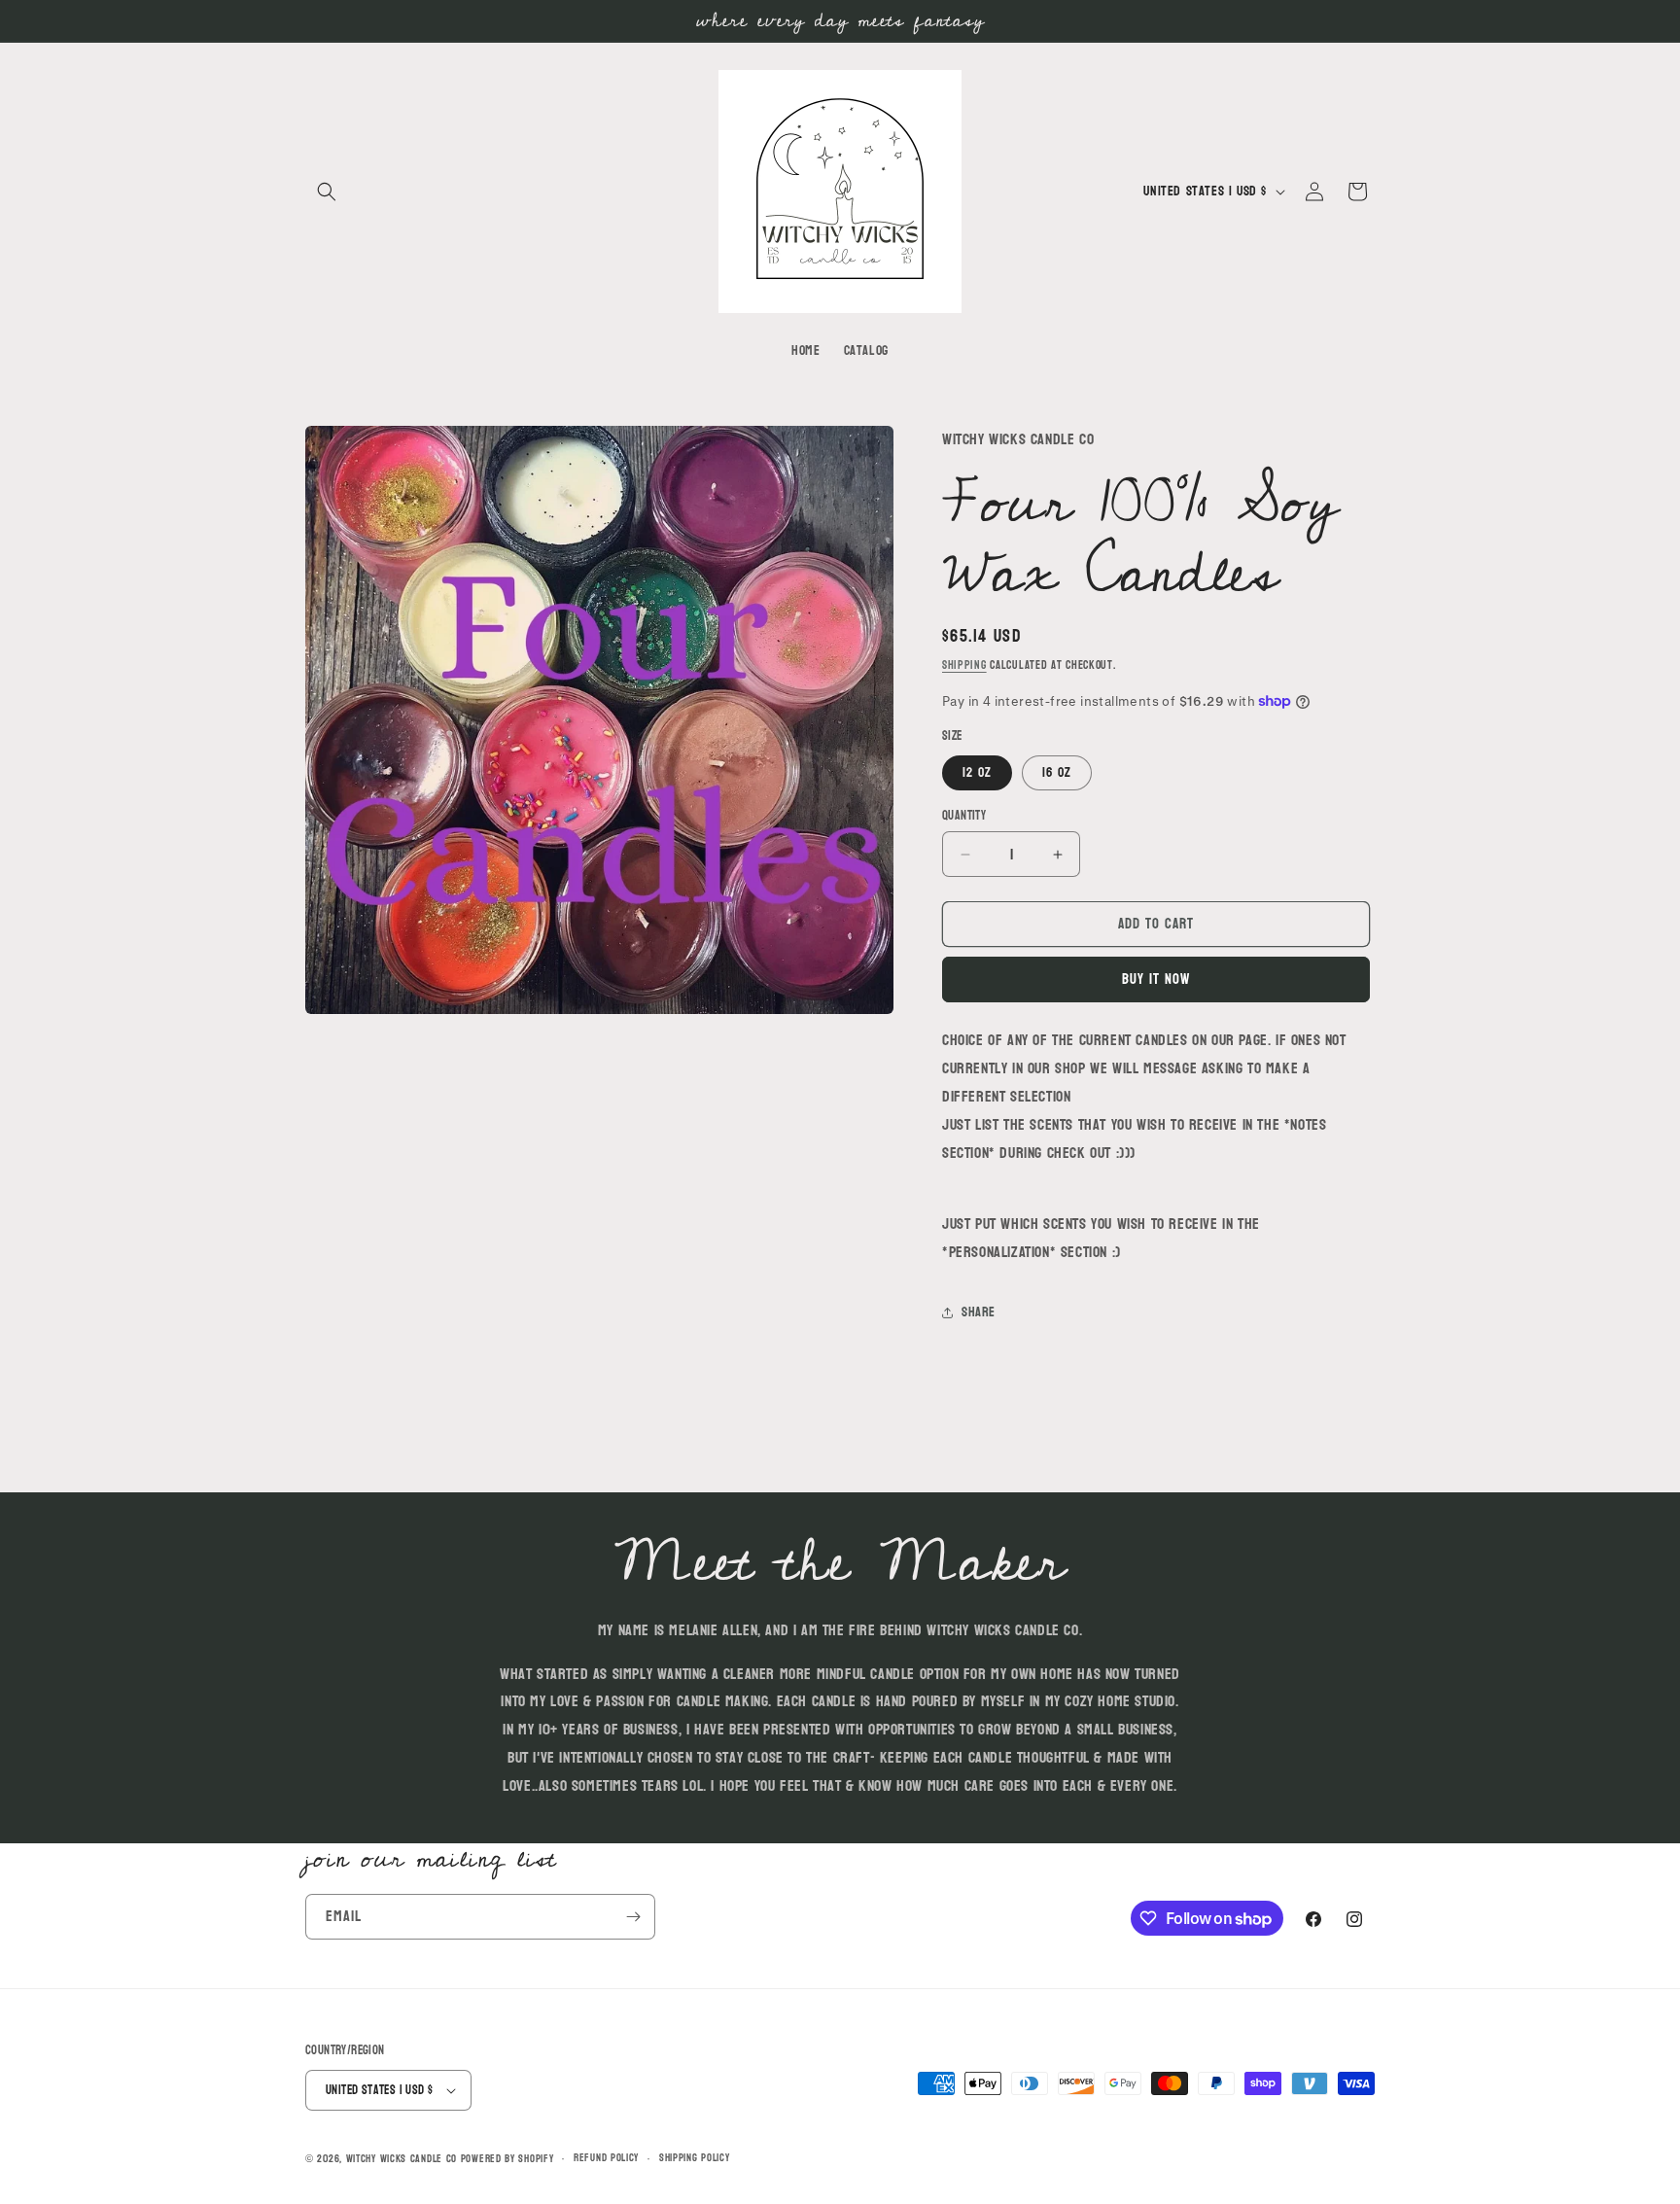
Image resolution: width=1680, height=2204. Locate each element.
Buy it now (1156, 980)
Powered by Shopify (507, 2159)
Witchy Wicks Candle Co (402, 2159)
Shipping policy (695, 2158)
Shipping (964, 665)
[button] (327, 192)
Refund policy (606, 2158)
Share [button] (979, 1312)
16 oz (1057, 772)
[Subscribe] (633, 1917)
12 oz (977, 772)
